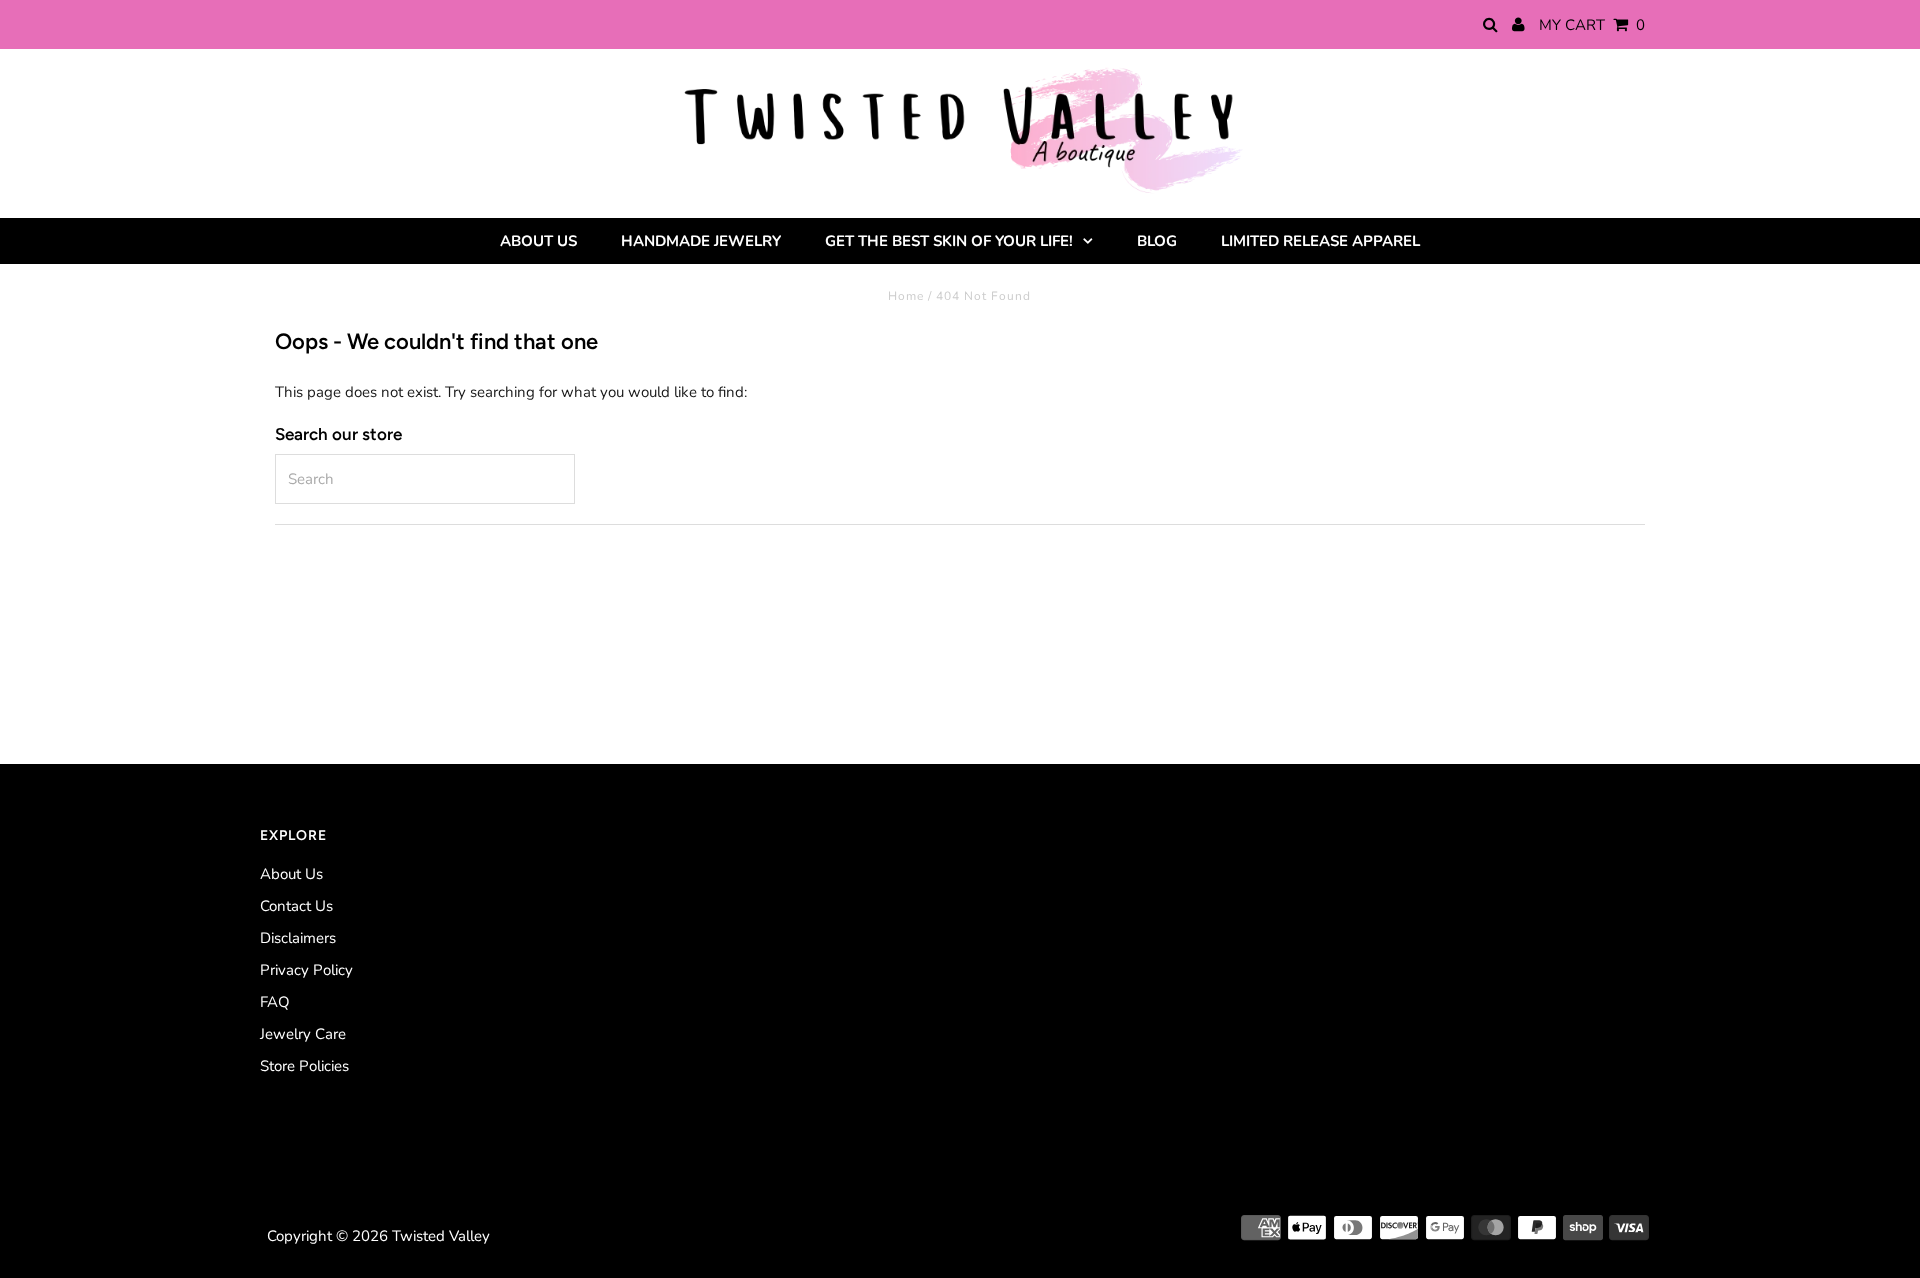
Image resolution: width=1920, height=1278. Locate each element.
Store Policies (304, 1066)
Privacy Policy (306, 970)
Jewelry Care (303, 1034)
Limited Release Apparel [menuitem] (1320, 241)
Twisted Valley (441, 1236)
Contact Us (296, 906)
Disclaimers (298, 938)
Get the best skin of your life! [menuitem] (949, 241)
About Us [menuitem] (538, 241)
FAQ (275, 1002)
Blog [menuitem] (1157, 241)
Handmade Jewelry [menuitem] (701, 241)
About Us (291, 874)
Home (906, 296)
